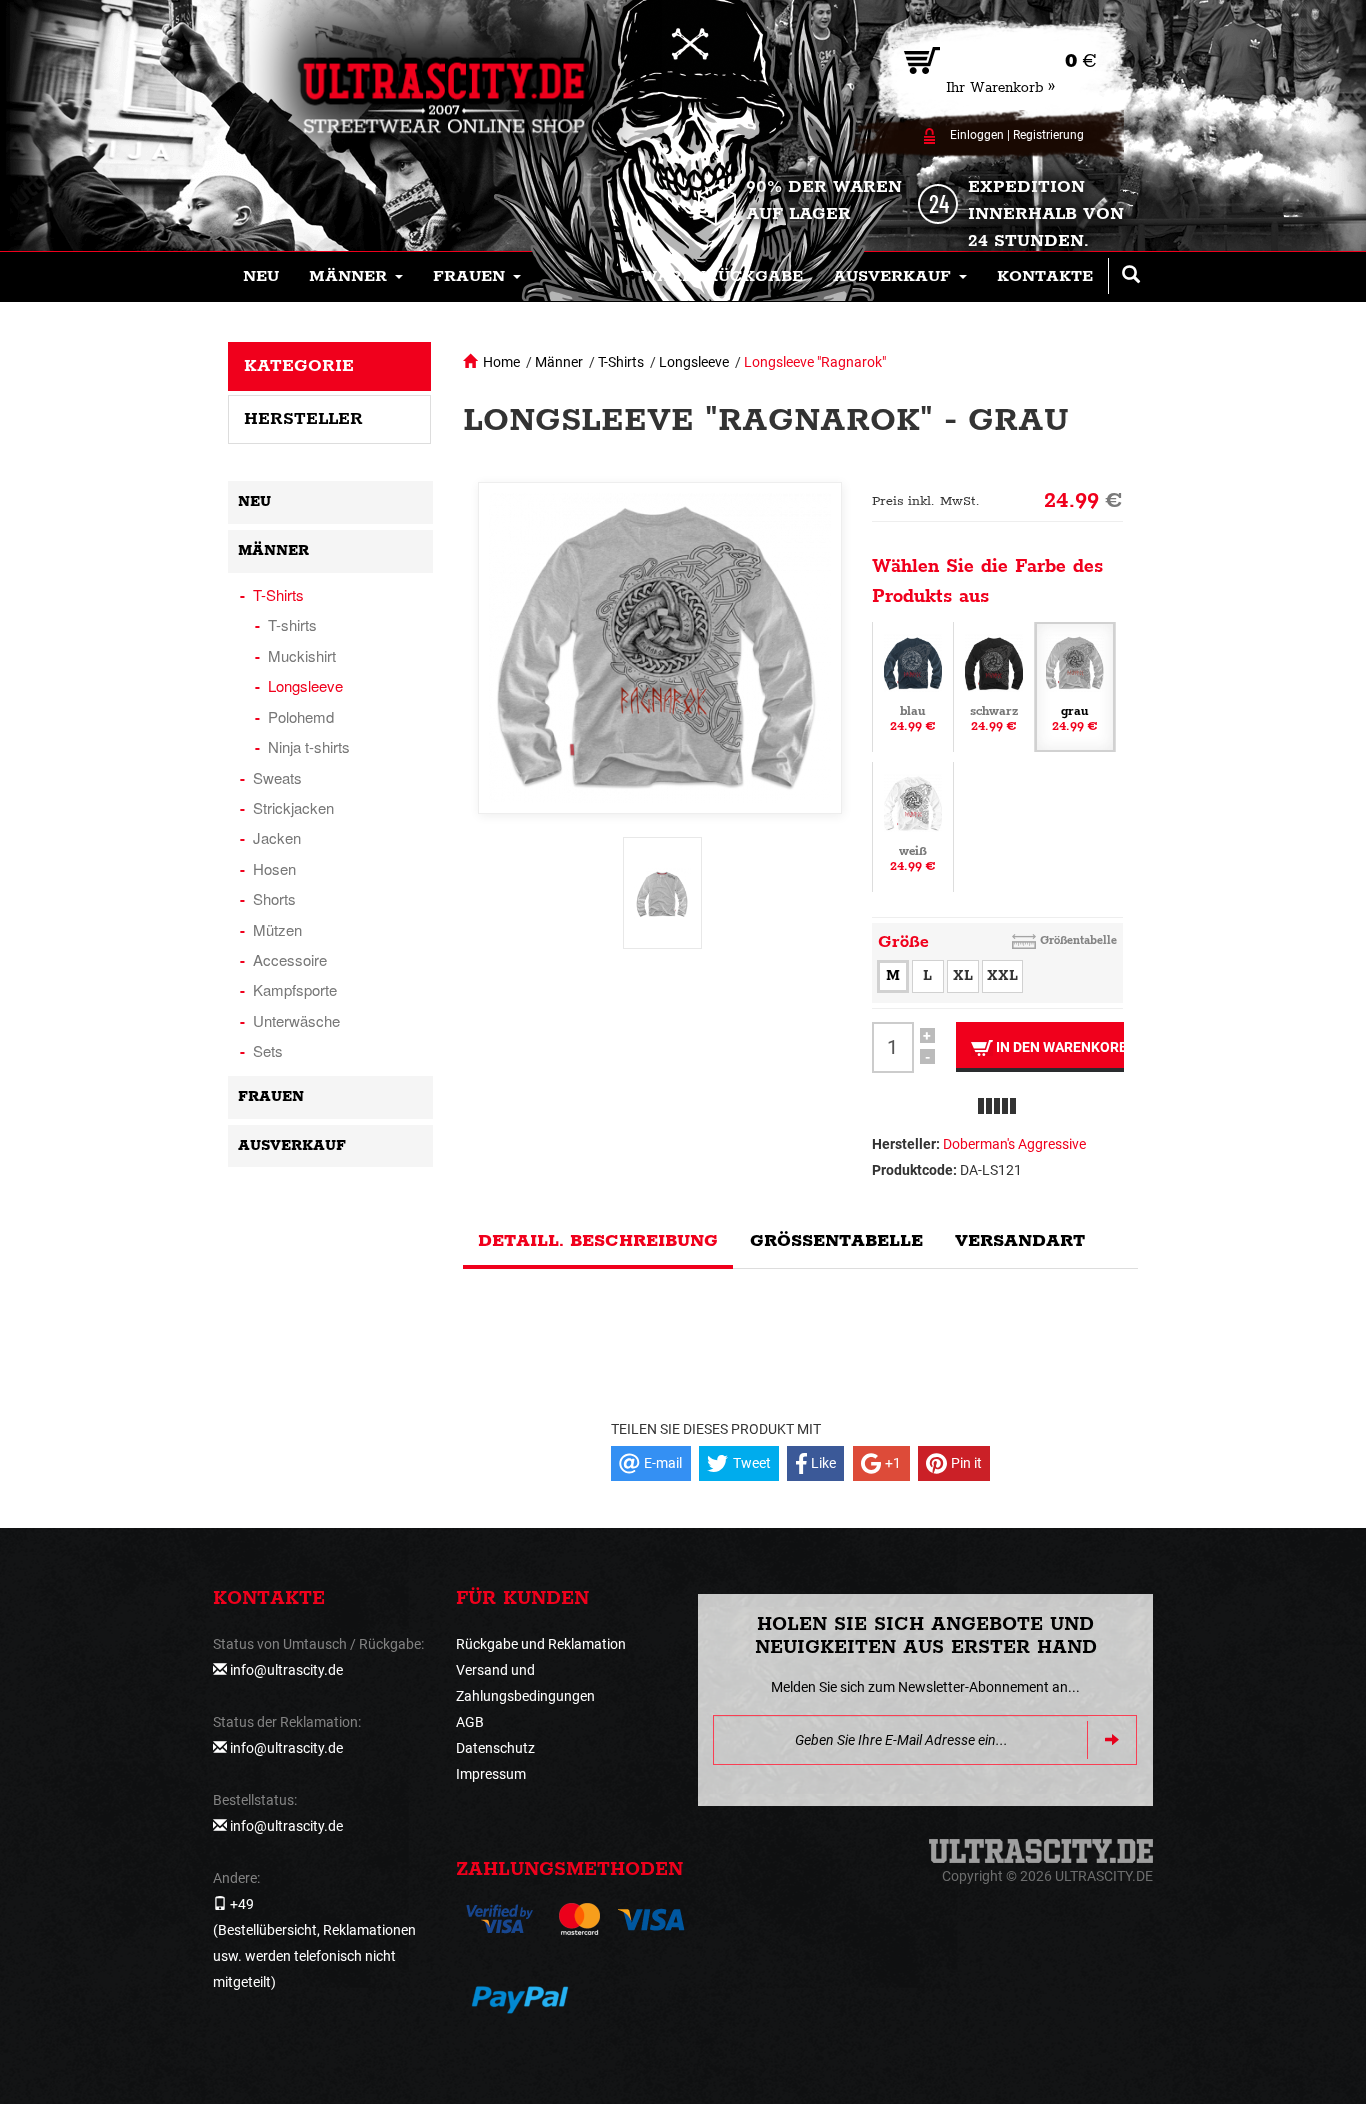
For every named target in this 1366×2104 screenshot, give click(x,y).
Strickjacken (293, 807)
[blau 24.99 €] (913, 685)
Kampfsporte (295, 989)
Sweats (277, 777)
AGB (470, 1722)
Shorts (274, 898)
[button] (356, 277)
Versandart (1020, 1241)
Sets (268, 1050)
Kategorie (299, 366)
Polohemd (301, 716)
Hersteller (303, 419)
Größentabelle (1078, 940)
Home (501, 362)
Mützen (277, 929)
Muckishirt (302, 655)
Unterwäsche (296, 1020)
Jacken (277, 837)
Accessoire (290, 959)
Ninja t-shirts (309, 746)
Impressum (491, 1774)
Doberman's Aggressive (1014, 1144)
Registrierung (1048, 135)
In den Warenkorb (1058, 1047)
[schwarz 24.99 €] (994, 685)
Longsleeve (694, 362)
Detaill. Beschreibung (598, 1241)
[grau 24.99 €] (1075, 685)
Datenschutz (495, 1748)
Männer (559, 362)
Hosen (274, 868)
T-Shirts (621, 362)
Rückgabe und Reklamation (541, 1644)
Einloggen (977, 135)
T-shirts (292, 624)
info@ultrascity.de (286, 1670)
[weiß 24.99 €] (913, 825)
